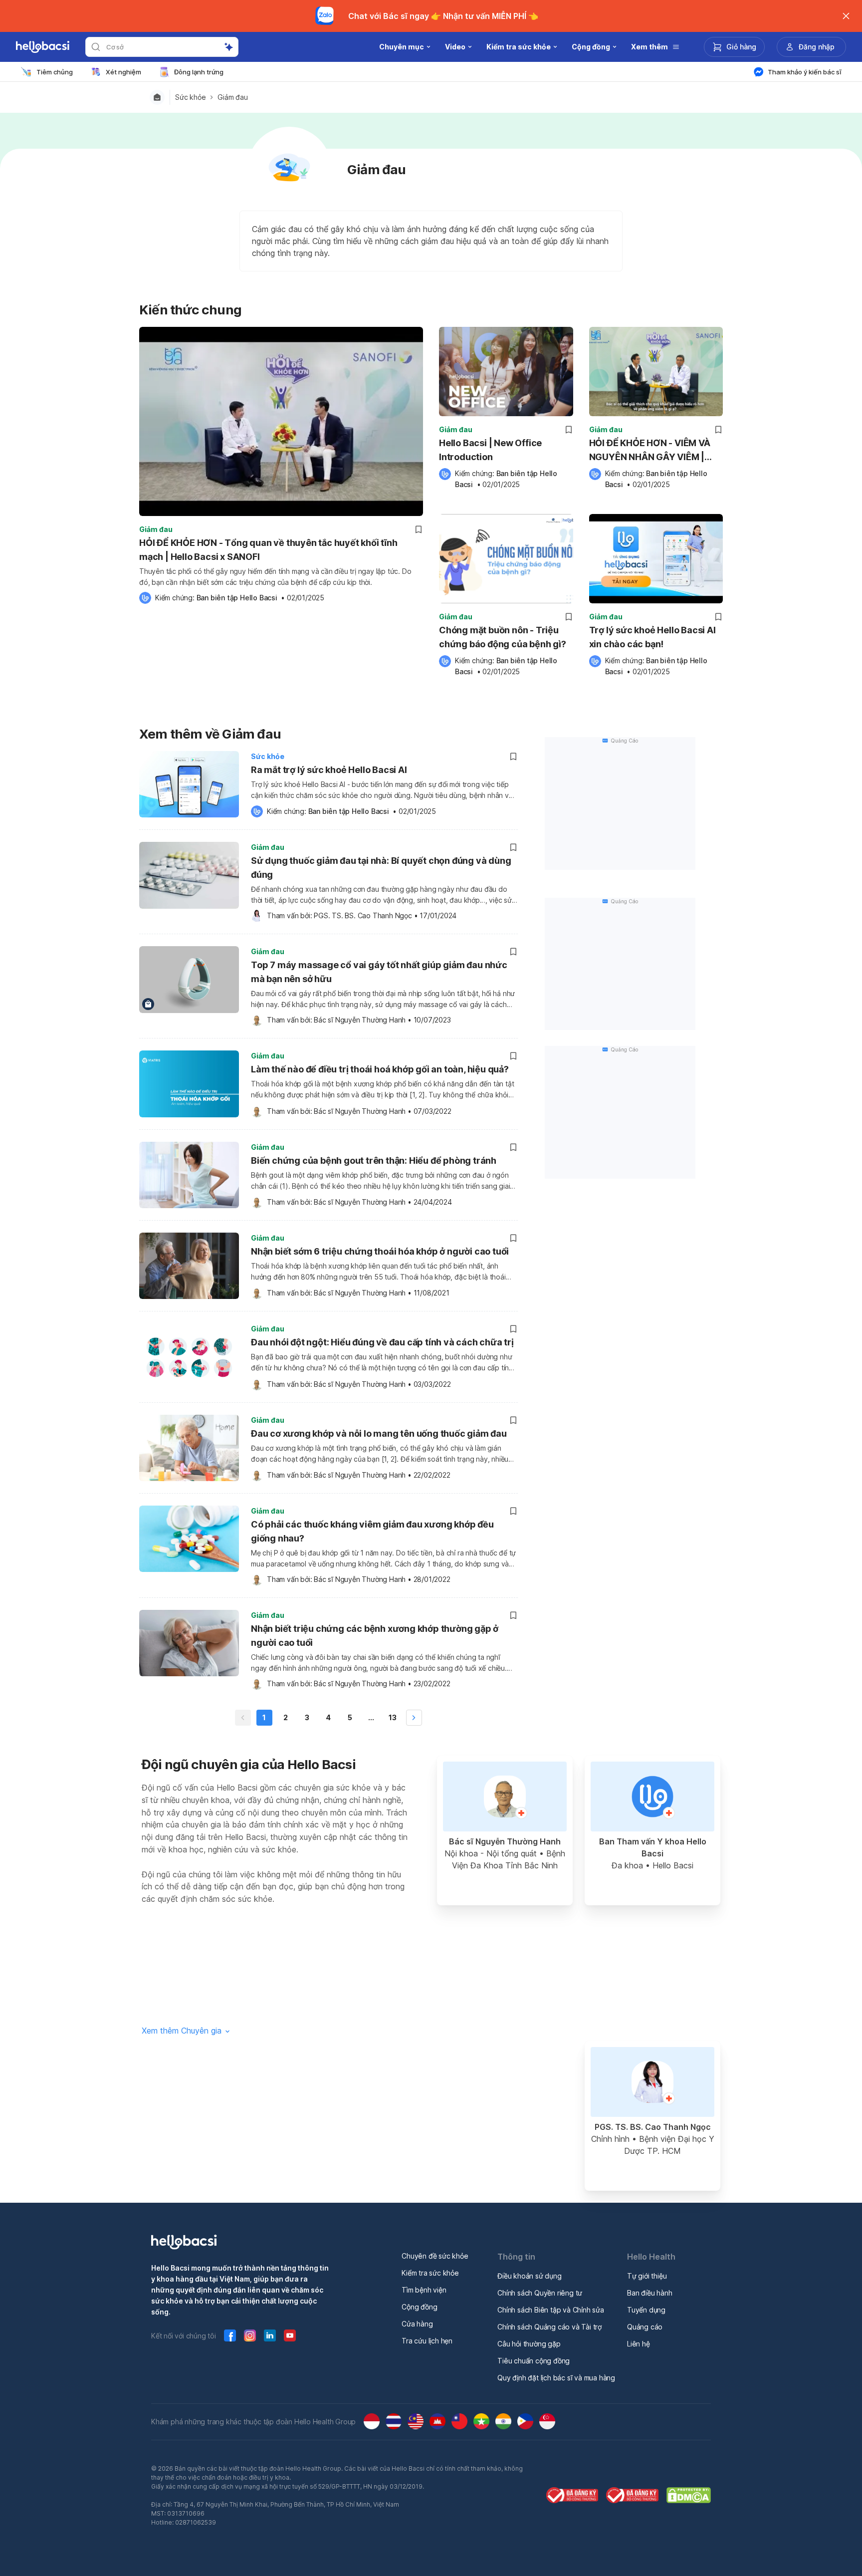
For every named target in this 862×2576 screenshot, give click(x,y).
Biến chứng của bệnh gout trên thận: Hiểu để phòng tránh (374, 1160)
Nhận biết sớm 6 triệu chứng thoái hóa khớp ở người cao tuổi (380, 1251)
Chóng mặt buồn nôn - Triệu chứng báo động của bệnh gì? (503, 637)
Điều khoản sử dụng (529, 2276)
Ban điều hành (649, 2293)
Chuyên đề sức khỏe (435, 2256)
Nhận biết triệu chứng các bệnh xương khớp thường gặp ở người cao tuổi (375, 1636)
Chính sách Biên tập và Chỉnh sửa (551, 2310)
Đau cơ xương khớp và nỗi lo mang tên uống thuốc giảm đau (379, 1433)
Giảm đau (232, 97)
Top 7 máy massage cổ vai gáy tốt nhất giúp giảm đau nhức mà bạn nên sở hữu (379, 972)
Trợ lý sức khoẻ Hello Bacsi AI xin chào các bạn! (652, 637)
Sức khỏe (190, 97)
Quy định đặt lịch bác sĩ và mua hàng (556, 2378)
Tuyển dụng (646, 2310)
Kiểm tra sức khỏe (430, 2273)
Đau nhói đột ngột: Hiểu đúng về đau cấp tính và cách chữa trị (382, 1342)
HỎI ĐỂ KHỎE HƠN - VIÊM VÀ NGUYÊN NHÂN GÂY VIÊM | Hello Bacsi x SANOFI (650, 451)
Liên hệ (639, 2344)
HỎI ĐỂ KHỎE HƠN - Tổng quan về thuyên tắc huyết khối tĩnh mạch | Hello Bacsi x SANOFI (268, 550)
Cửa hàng (417, 2324)
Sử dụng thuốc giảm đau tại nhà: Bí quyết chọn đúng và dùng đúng (381, 868)
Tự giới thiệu (647, 2276)
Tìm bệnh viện (424, 2290)
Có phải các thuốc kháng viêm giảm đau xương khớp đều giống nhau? (372, 1531)
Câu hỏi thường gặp (529, 2344)
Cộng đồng (419, 2307)
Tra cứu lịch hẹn (427, 2341)
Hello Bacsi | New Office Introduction (490, 450)
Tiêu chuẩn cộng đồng (534, 2361)
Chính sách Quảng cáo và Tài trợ (549, 2327)
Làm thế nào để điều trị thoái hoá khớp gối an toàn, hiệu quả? (380, 1069)
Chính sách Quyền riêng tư (540, 2293)
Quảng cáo (645, 2327)
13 (393, 1717)
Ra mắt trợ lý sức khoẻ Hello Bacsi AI (329, 770)
